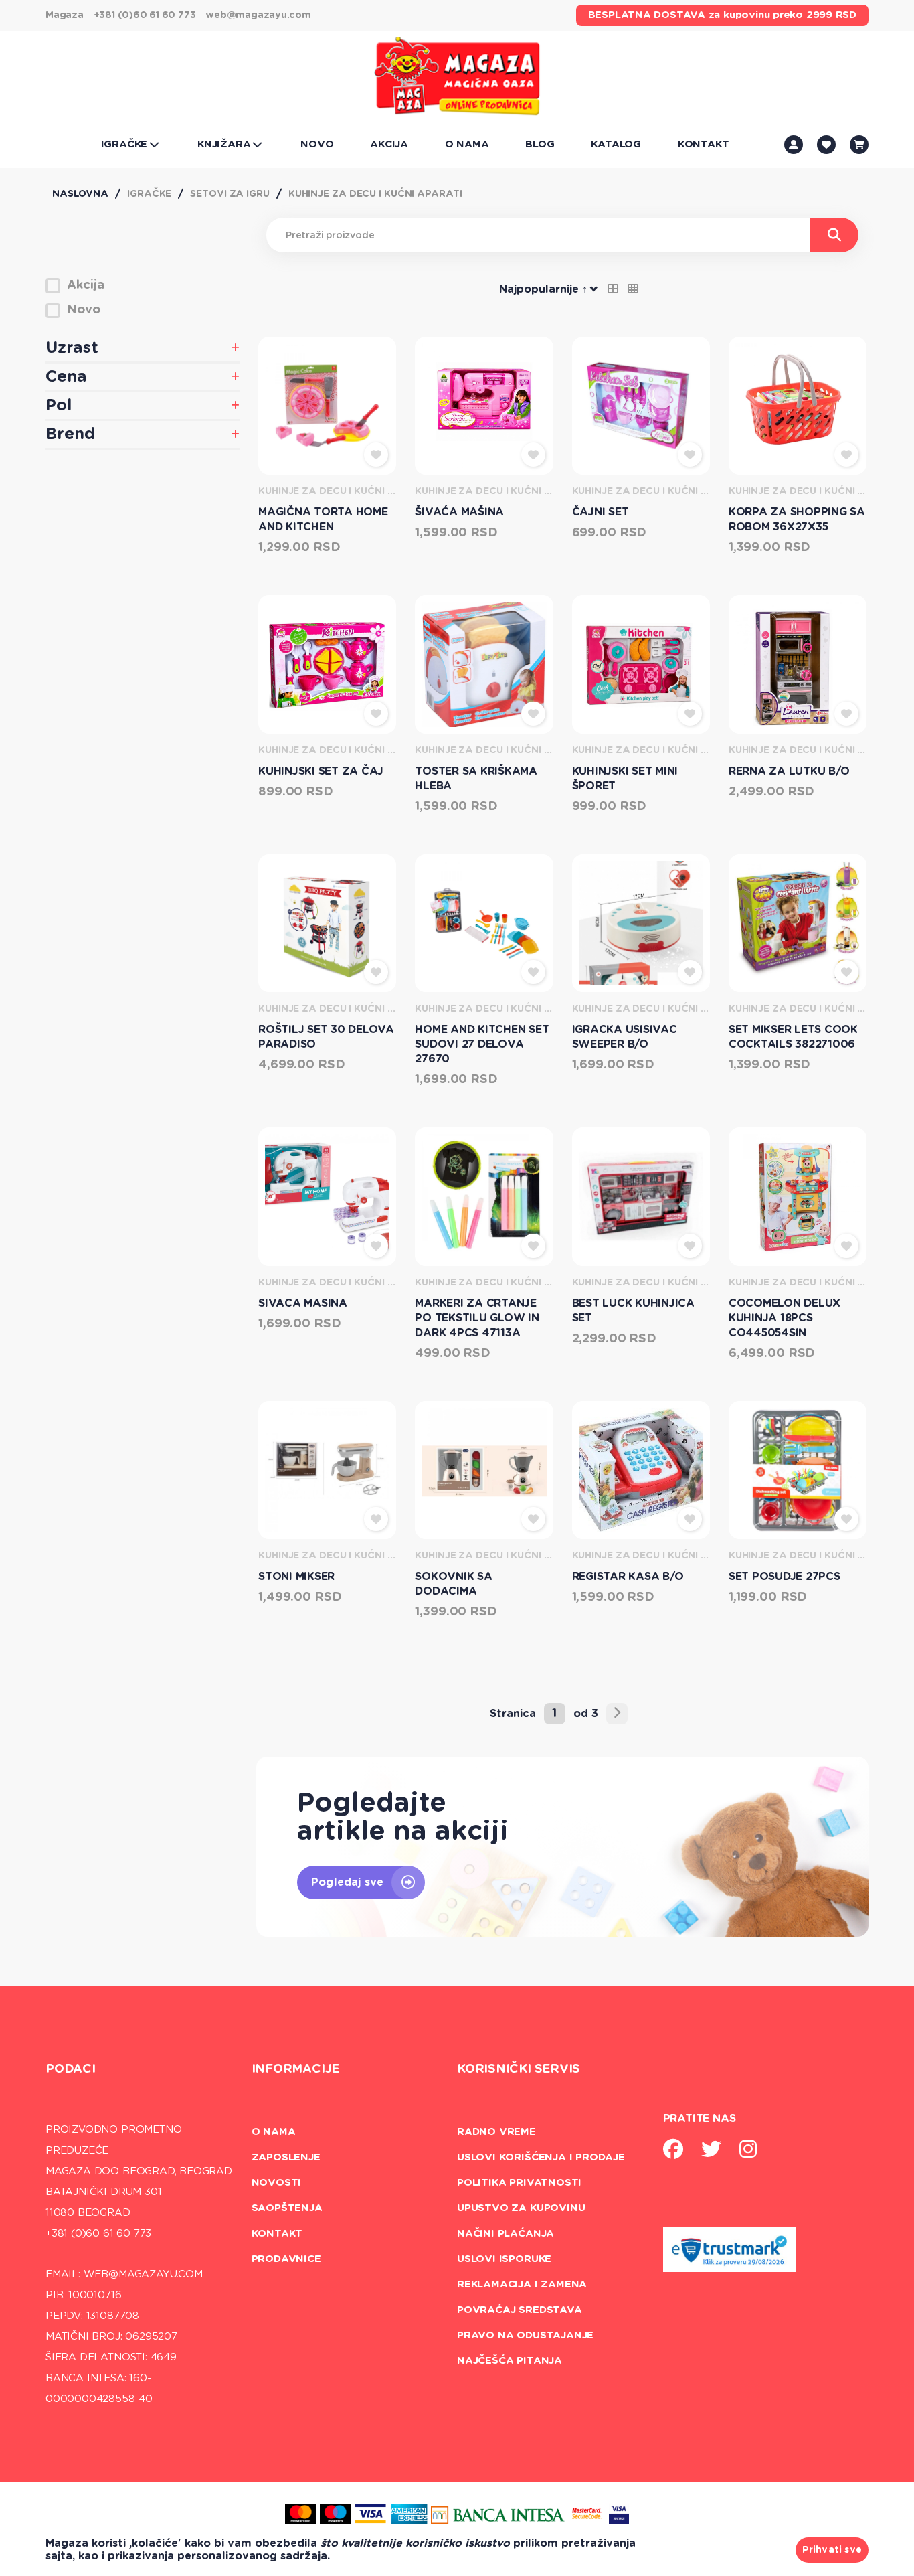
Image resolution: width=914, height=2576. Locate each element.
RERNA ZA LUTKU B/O (789, 771)
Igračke (149, 194)
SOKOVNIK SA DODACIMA (453, 1584)
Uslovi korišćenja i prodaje (541, 2157)
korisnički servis (519, 2069)
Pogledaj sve (347, 1882)
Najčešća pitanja (510, 2361)
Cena (66, 377)
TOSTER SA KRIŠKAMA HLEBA (476, 779)
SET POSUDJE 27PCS (785, 1577)
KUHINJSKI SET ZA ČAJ (321, 771)
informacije (296, 2069)
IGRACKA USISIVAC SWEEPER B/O (625, 1037)
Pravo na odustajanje (525, 2335)
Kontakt (277, 2234)
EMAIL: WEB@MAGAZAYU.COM (124, 2274)
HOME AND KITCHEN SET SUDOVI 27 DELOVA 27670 (482, 1044)
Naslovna (80, 194)
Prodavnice (286, 2259)
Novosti (277, 2183)
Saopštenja (287, 2208)
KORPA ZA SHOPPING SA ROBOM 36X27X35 (797, 519)
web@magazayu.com (258, 15)
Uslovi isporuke (504, 2259)
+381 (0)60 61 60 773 (145, 15)
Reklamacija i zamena (522, 2284)
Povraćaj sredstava (520, 2310)
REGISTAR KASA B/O (628, 1577)
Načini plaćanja (506, 2234)
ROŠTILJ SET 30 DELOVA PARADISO (326, 1037)
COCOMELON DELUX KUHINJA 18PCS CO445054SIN (785, 1318)
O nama (274, 2132)
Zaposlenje (286, 2157)
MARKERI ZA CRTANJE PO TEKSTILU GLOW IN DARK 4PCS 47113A (477, 1318)
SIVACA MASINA (303, 1303)
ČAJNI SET (601, 512)
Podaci (71, 2069)
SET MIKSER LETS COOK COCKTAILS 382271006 (793, 1037)
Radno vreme (496, 2132)
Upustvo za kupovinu (521, 2208)
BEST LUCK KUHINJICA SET (633, 1311)
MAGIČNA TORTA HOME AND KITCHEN (323, 519)
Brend (70, 434)
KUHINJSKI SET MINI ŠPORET (625, 779)
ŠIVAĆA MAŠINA (459, 512)
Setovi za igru (230, 194)
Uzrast (72, 348)
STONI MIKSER (296, 1577)
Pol (59, 406)
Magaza (65, 15)
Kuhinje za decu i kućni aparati (375, 194)
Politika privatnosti (519, 2183)
